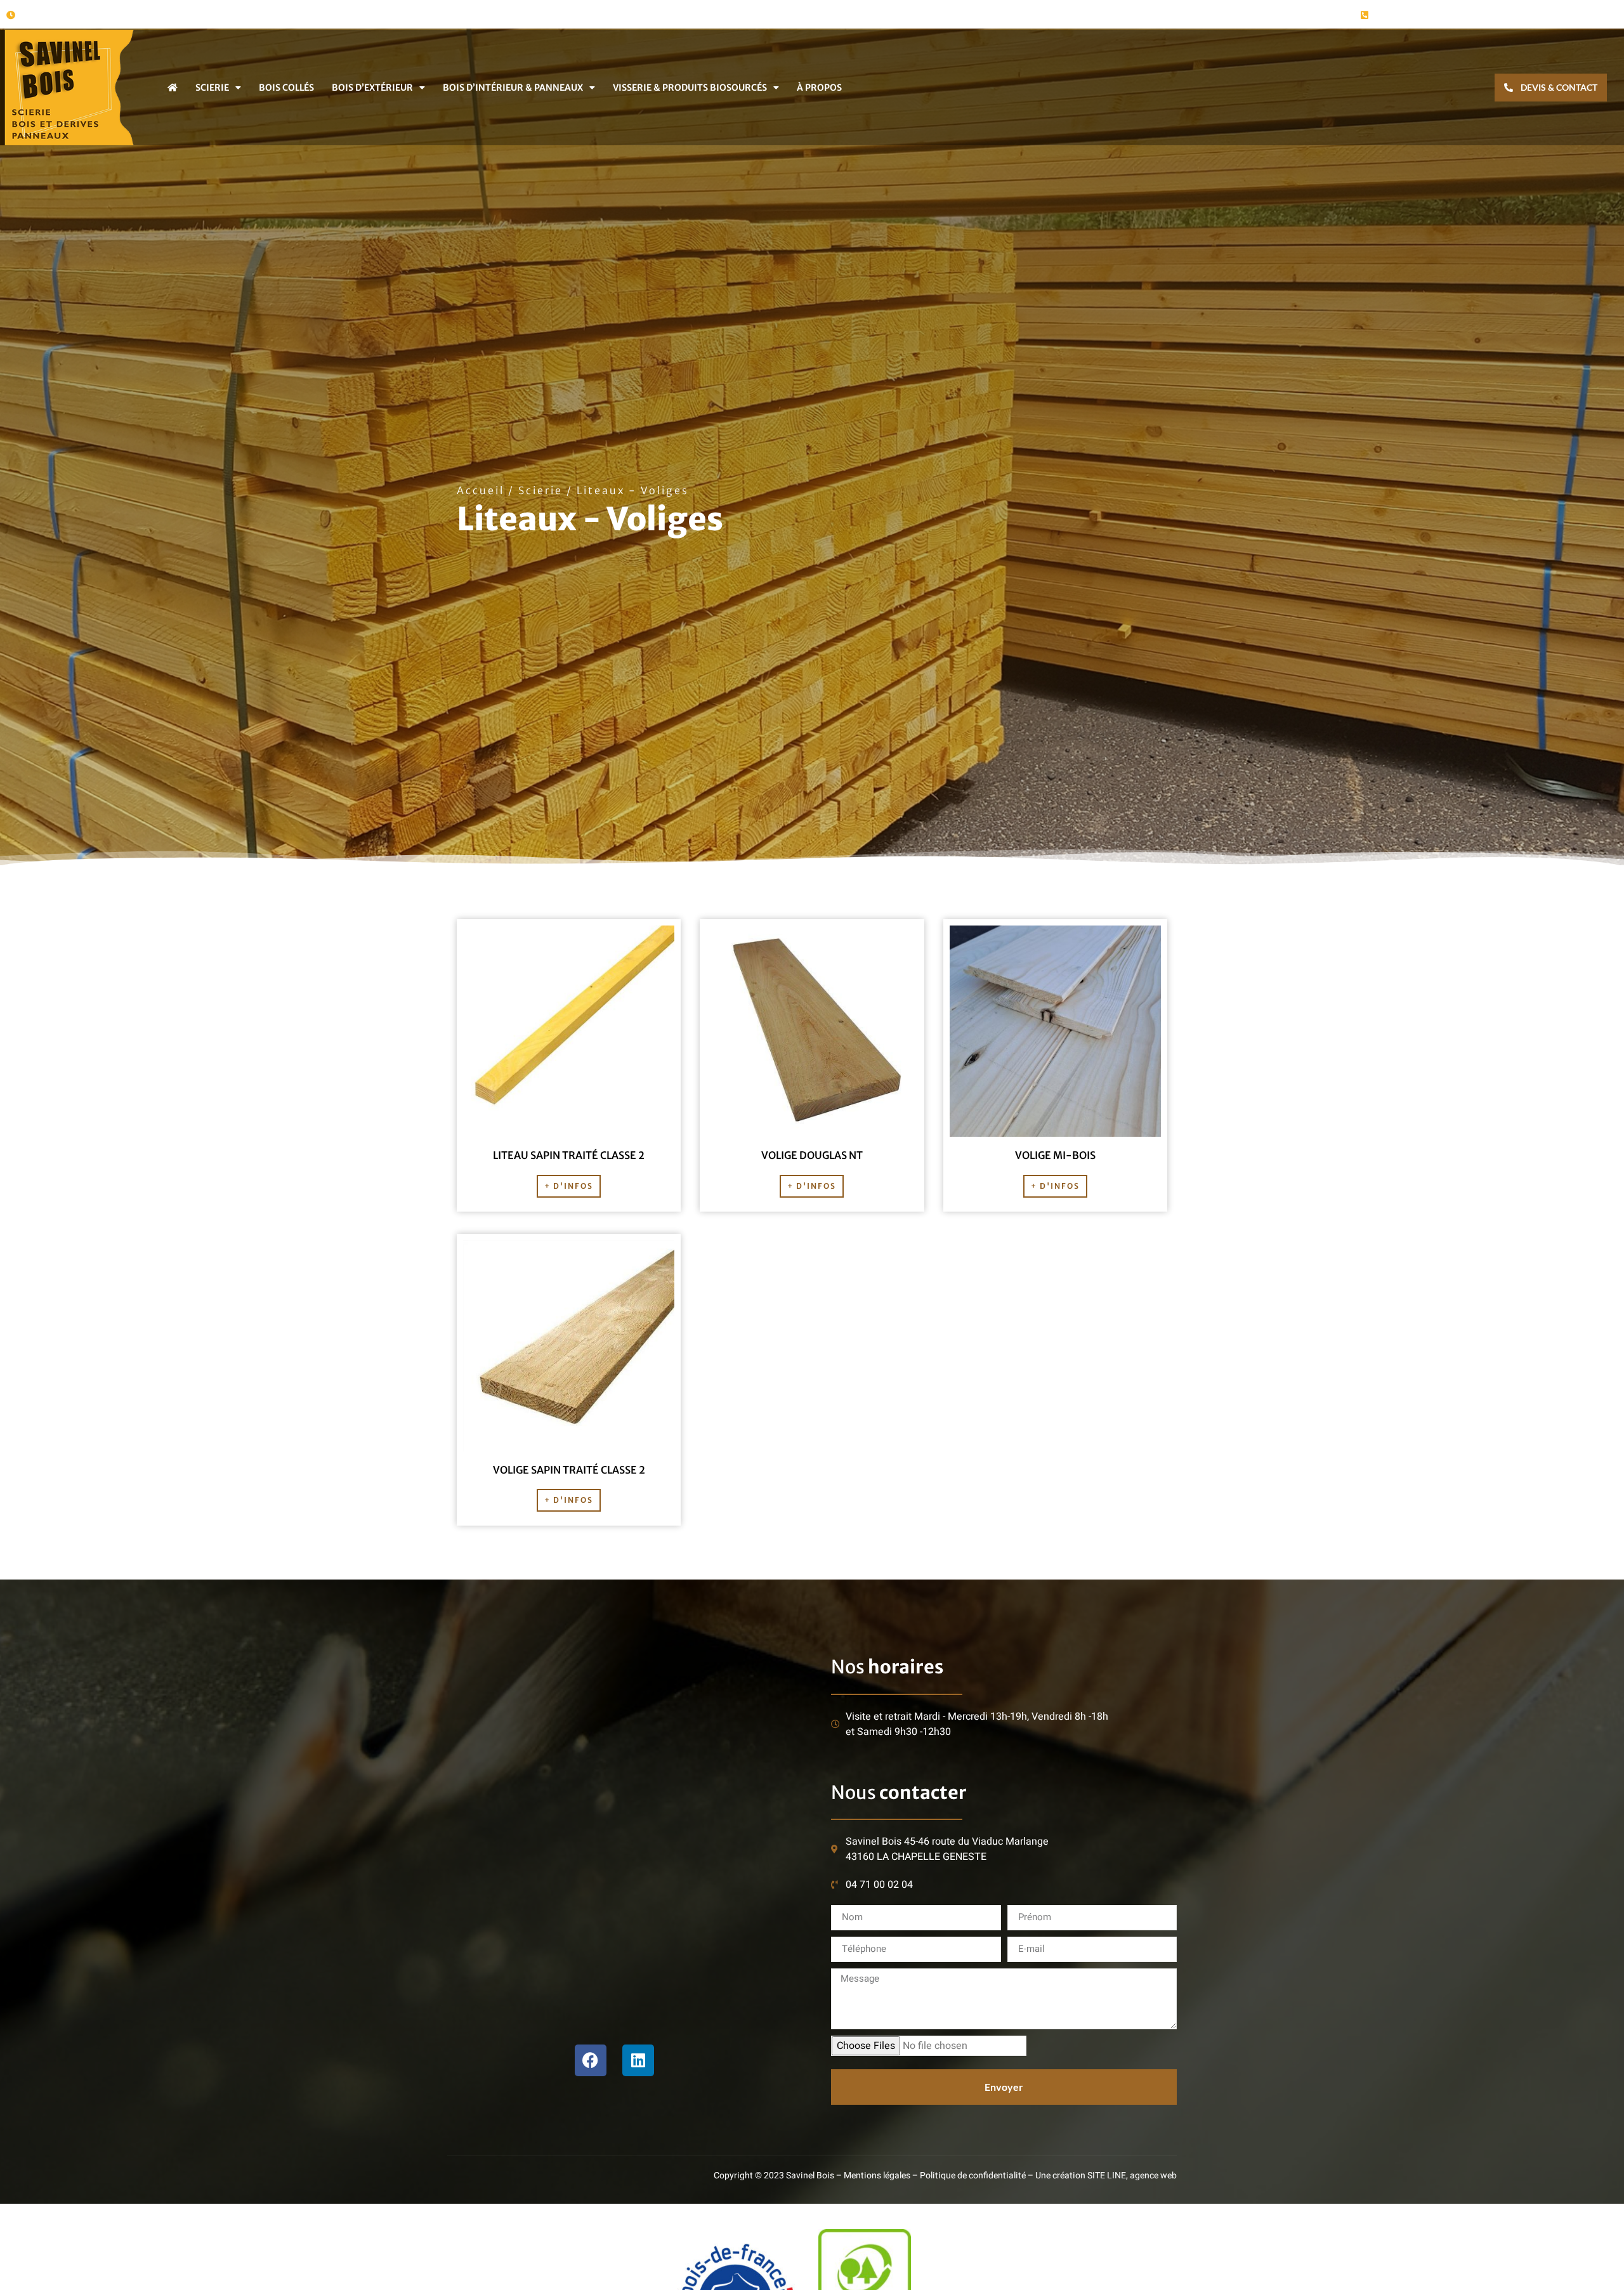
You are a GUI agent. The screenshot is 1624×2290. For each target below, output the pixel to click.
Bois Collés (286, 88)
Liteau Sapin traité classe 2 (569, 1155)
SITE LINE (1107, 2175)
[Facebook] (591, 2060)
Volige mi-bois (1055, 1155)
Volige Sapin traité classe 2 (569, 1470)
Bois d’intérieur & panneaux (513, 88)
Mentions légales (877, 2175)
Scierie (212, 88)
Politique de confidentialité (973, 2175)
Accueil (481, 490)
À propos (819, 88)
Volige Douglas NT (812, 1155)
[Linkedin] (638, 2060)
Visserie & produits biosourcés (690, 88)
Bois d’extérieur (372, 88)
